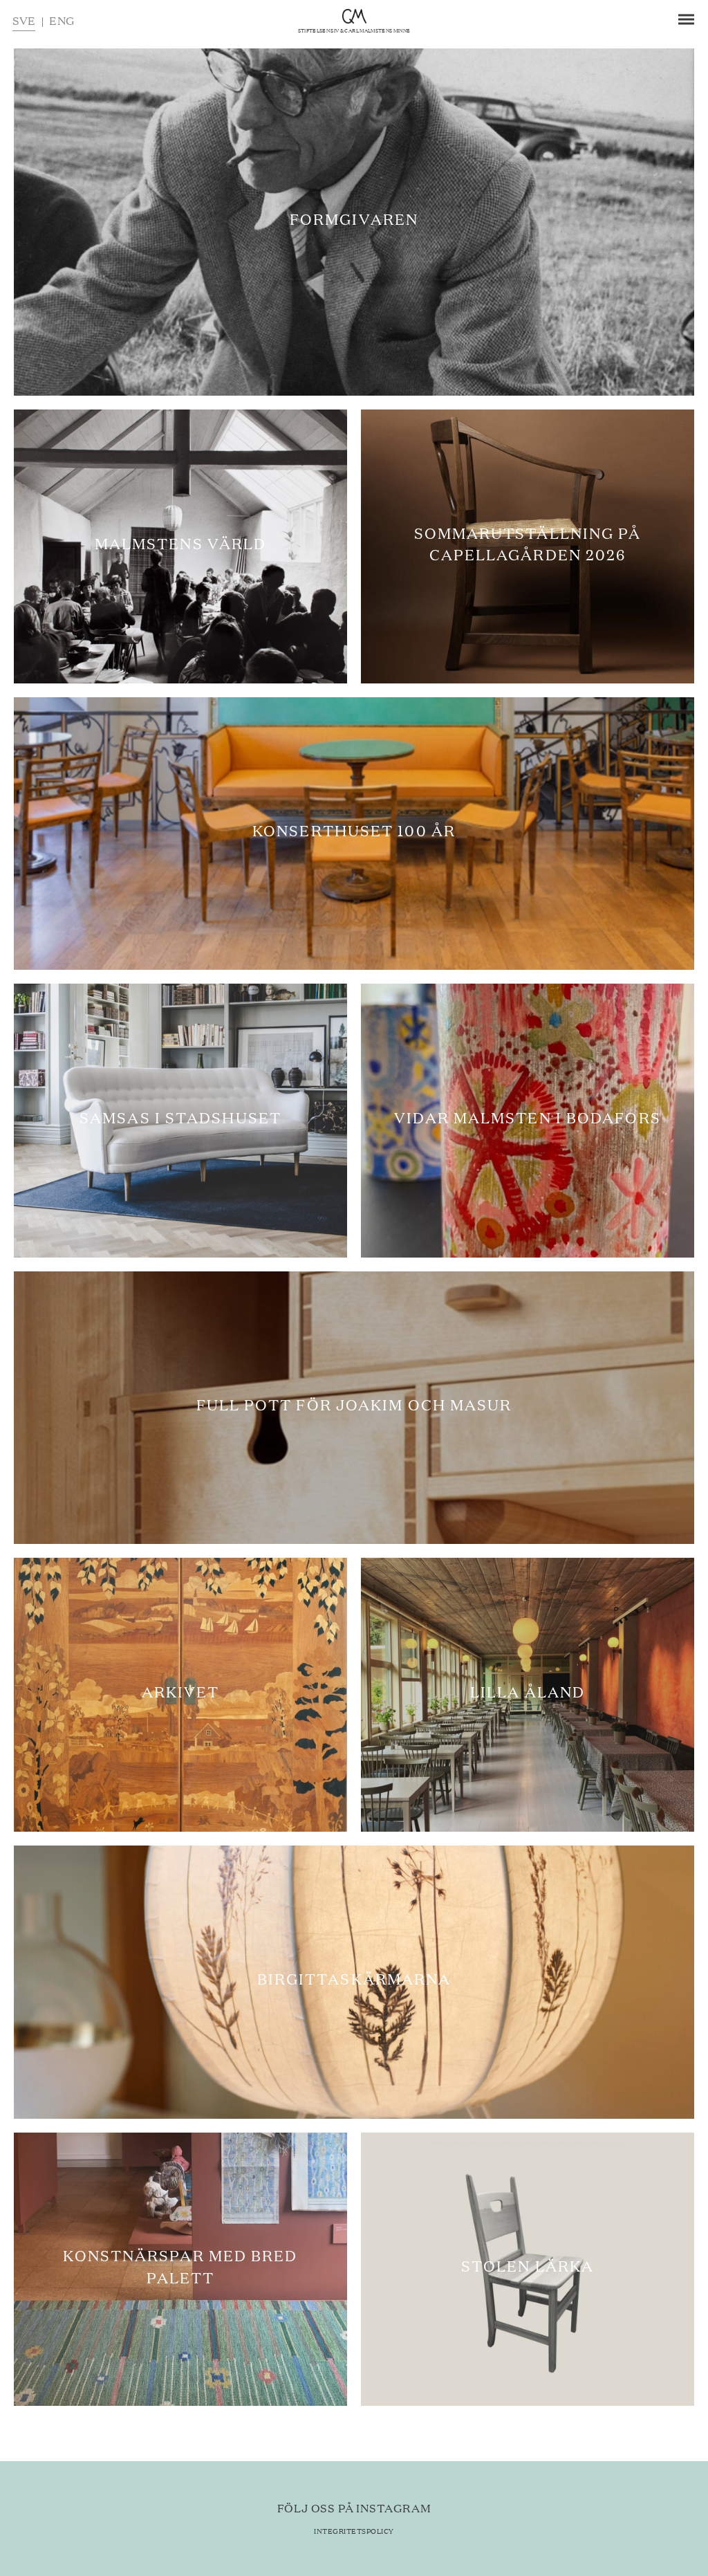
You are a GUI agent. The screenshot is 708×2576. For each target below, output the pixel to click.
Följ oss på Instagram (354, 2508)
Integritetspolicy (354, 2531)
